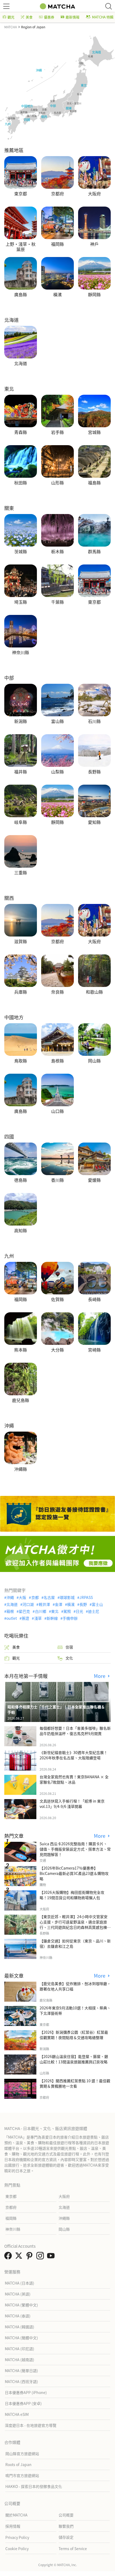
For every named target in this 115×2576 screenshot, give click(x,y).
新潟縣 (21, 721)
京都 (35, 1597)
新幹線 (52, 1618)
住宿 (69, 1647)
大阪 (22, 1597)
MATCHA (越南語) (20, 2360)
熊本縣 (21, 1350)
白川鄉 (41, 1611)
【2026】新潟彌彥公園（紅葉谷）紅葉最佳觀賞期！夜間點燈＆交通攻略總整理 (74, 2035)
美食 (29, 17)
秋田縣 (21, 483)
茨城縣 (21, 552)
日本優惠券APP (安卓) (23, 2403)
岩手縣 (57, 432)
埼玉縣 (21, 602)
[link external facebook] (9, 2257)
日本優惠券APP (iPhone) (26, 2392)
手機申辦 (70, 1618)
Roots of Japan (18, 2464)
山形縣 (57, 483)
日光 (79, 1611)
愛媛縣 (94, 1180)
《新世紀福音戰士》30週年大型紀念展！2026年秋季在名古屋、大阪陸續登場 (74, 1755)
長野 (83, 1604)
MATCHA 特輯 (103, 17)
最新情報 (72, 17)
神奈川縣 (21, 653)
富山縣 (57, 721)
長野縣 (94, 772)
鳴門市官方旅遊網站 (22, 2475)
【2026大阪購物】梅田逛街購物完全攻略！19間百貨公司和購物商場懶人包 (72, 1895)
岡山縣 (94, 1061)
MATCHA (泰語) (18, 2316)
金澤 (59, 1604)
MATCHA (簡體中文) (21, 2338)
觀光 (11, 17)
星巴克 (24, 1611)
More (100, 1676)
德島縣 (21, 1180)
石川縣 (94, 721)
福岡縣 (57, 244)
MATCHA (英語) (18, 2294)
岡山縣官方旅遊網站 (22, 2453)
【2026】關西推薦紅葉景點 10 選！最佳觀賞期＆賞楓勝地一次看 (75, 2083)
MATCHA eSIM (17, 2414)
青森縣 (21, 432)
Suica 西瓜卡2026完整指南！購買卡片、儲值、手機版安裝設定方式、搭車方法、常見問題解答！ (75, 1849)
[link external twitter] (20, 2257)
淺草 (38, 1618)
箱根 (10, 1611)
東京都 (21, 194)
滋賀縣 (21, 942)
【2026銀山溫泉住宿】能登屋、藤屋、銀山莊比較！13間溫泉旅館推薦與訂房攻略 (74, 2059)
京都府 (57, 194)
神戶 (94, 244)
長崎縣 (94, 1299)
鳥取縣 (21, 1061)
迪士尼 (94, 1611)
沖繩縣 (21, 1469)
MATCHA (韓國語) (20, 2327)
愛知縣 (94, 822)
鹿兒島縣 (21, 1400)
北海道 (21, 364)
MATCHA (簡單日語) (21, 2370)
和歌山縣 (94, 992)
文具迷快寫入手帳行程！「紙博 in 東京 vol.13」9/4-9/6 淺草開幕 (72, 1804)
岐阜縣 (21, 822)
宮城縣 (94, 432)
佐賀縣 (57, 1299)
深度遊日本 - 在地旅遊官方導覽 (31, 2425)
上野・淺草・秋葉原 (21, 246)
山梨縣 (57, 772)
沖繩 (10, 1597)
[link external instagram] (41, 2257)
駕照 (67, 1611)
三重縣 (21, 873)
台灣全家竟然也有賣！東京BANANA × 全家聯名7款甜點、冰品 (74, 1779)
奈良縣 (57, 992)
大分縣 (57, 1350)
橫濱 (57, 295)
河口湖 (28, 1604)
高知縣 (21, 1231)
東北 (55, 1611)
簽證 (25, 1618)
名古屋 (49, 1597)
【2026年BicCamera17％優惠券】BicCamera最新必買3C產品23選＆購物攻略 (74, 1873)
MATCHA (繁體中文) (21, 2305)
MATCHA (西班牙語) (21, 2381)
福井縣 (21, 772)
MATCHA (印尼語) (20, 2349)
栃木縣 (57, 552)
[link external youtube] (52, 2257)
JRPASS (86, 1597)
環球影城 (67, 1597)
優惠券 (49, 17)
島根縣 (57, 1061)
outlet (12, 1618)
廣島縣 (21, 295)
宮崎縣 (94, 1350)
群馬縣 (94, 552)
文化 (69, 1658)
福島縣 (94, 483)
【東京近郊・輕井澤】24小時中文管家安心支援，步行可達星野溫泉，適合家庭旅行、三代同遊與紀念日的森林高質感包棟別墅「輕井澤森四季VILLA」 (75, 1925)
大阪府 (94, 194)
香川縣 (57, 1180)
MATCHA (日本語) (20, 2283)
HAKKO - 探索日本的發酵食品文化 (34, 2486)
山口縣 (57, 1111)
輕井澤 (44, 1604)
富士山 (97, 1604)
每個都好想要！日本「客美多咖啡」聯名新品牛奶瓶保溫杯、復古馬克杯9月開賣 (75, 1731)
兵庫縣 (21, 992)
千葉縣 (57, 602)
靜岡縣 (94, 295)
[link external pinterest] (30, 2257)
